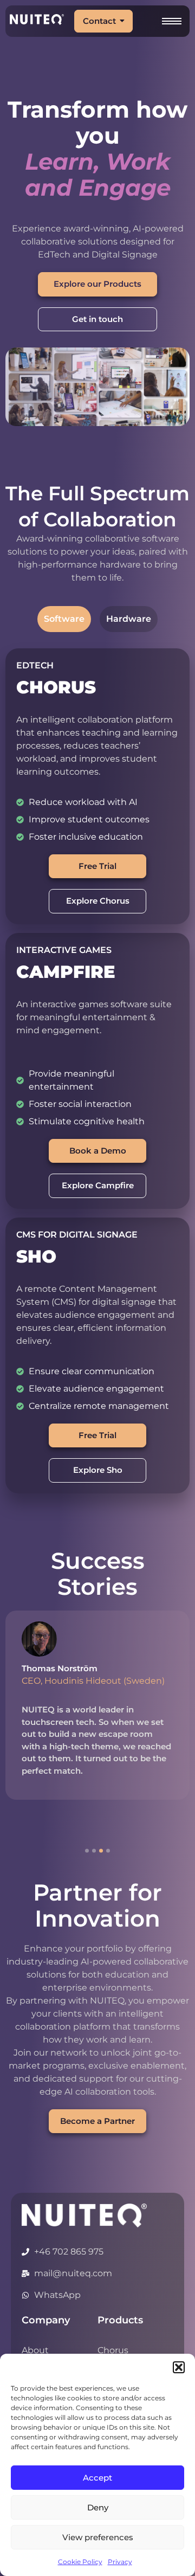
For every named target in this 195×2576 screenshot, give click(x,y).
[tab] (64, 619)
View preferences (98, 2537)
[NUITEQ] (84, 2216)
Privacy (120, 2562)
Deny (98, 2507)
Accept (97, 2478)
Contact (99, 21)
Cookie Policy (80, 2562)
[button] (179, 2367)
